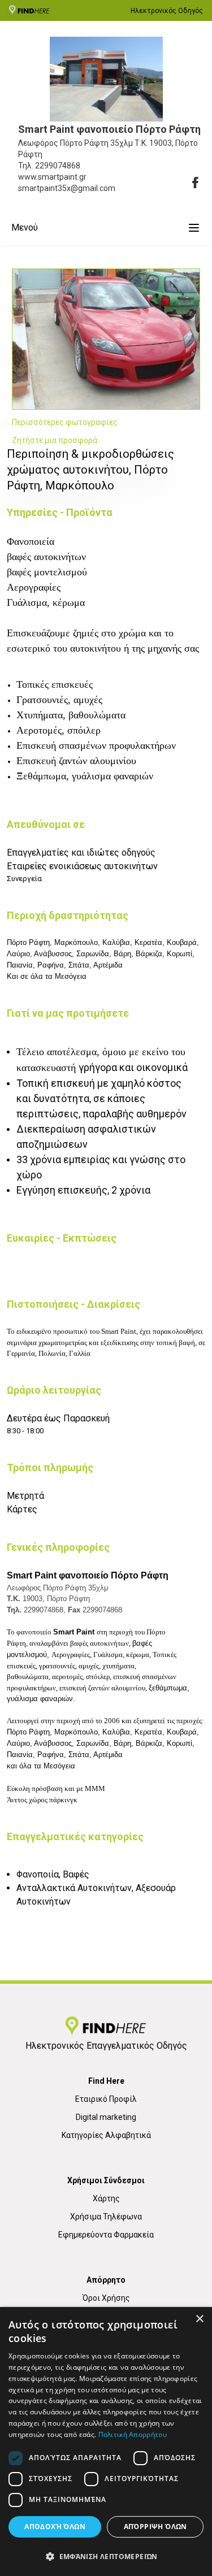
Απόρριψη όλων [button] (155, 2527)
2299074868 (58, 166)
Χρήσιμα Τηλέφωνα (106, 2217)
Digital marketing (106, 2117)
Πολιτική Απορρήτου (133, 2434)
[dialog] (106, 2441)
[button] (106, 2556)
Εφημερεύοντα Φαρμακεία (106, 2235)
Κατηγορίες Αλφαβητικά (106, 2135)
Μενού (25, 227)
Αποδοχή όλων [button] (55, 2527)
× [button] (199, 2319)
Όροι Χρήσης (106, 2298)
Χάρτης (106, 2198)
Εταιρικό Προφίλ (106, 2099)
